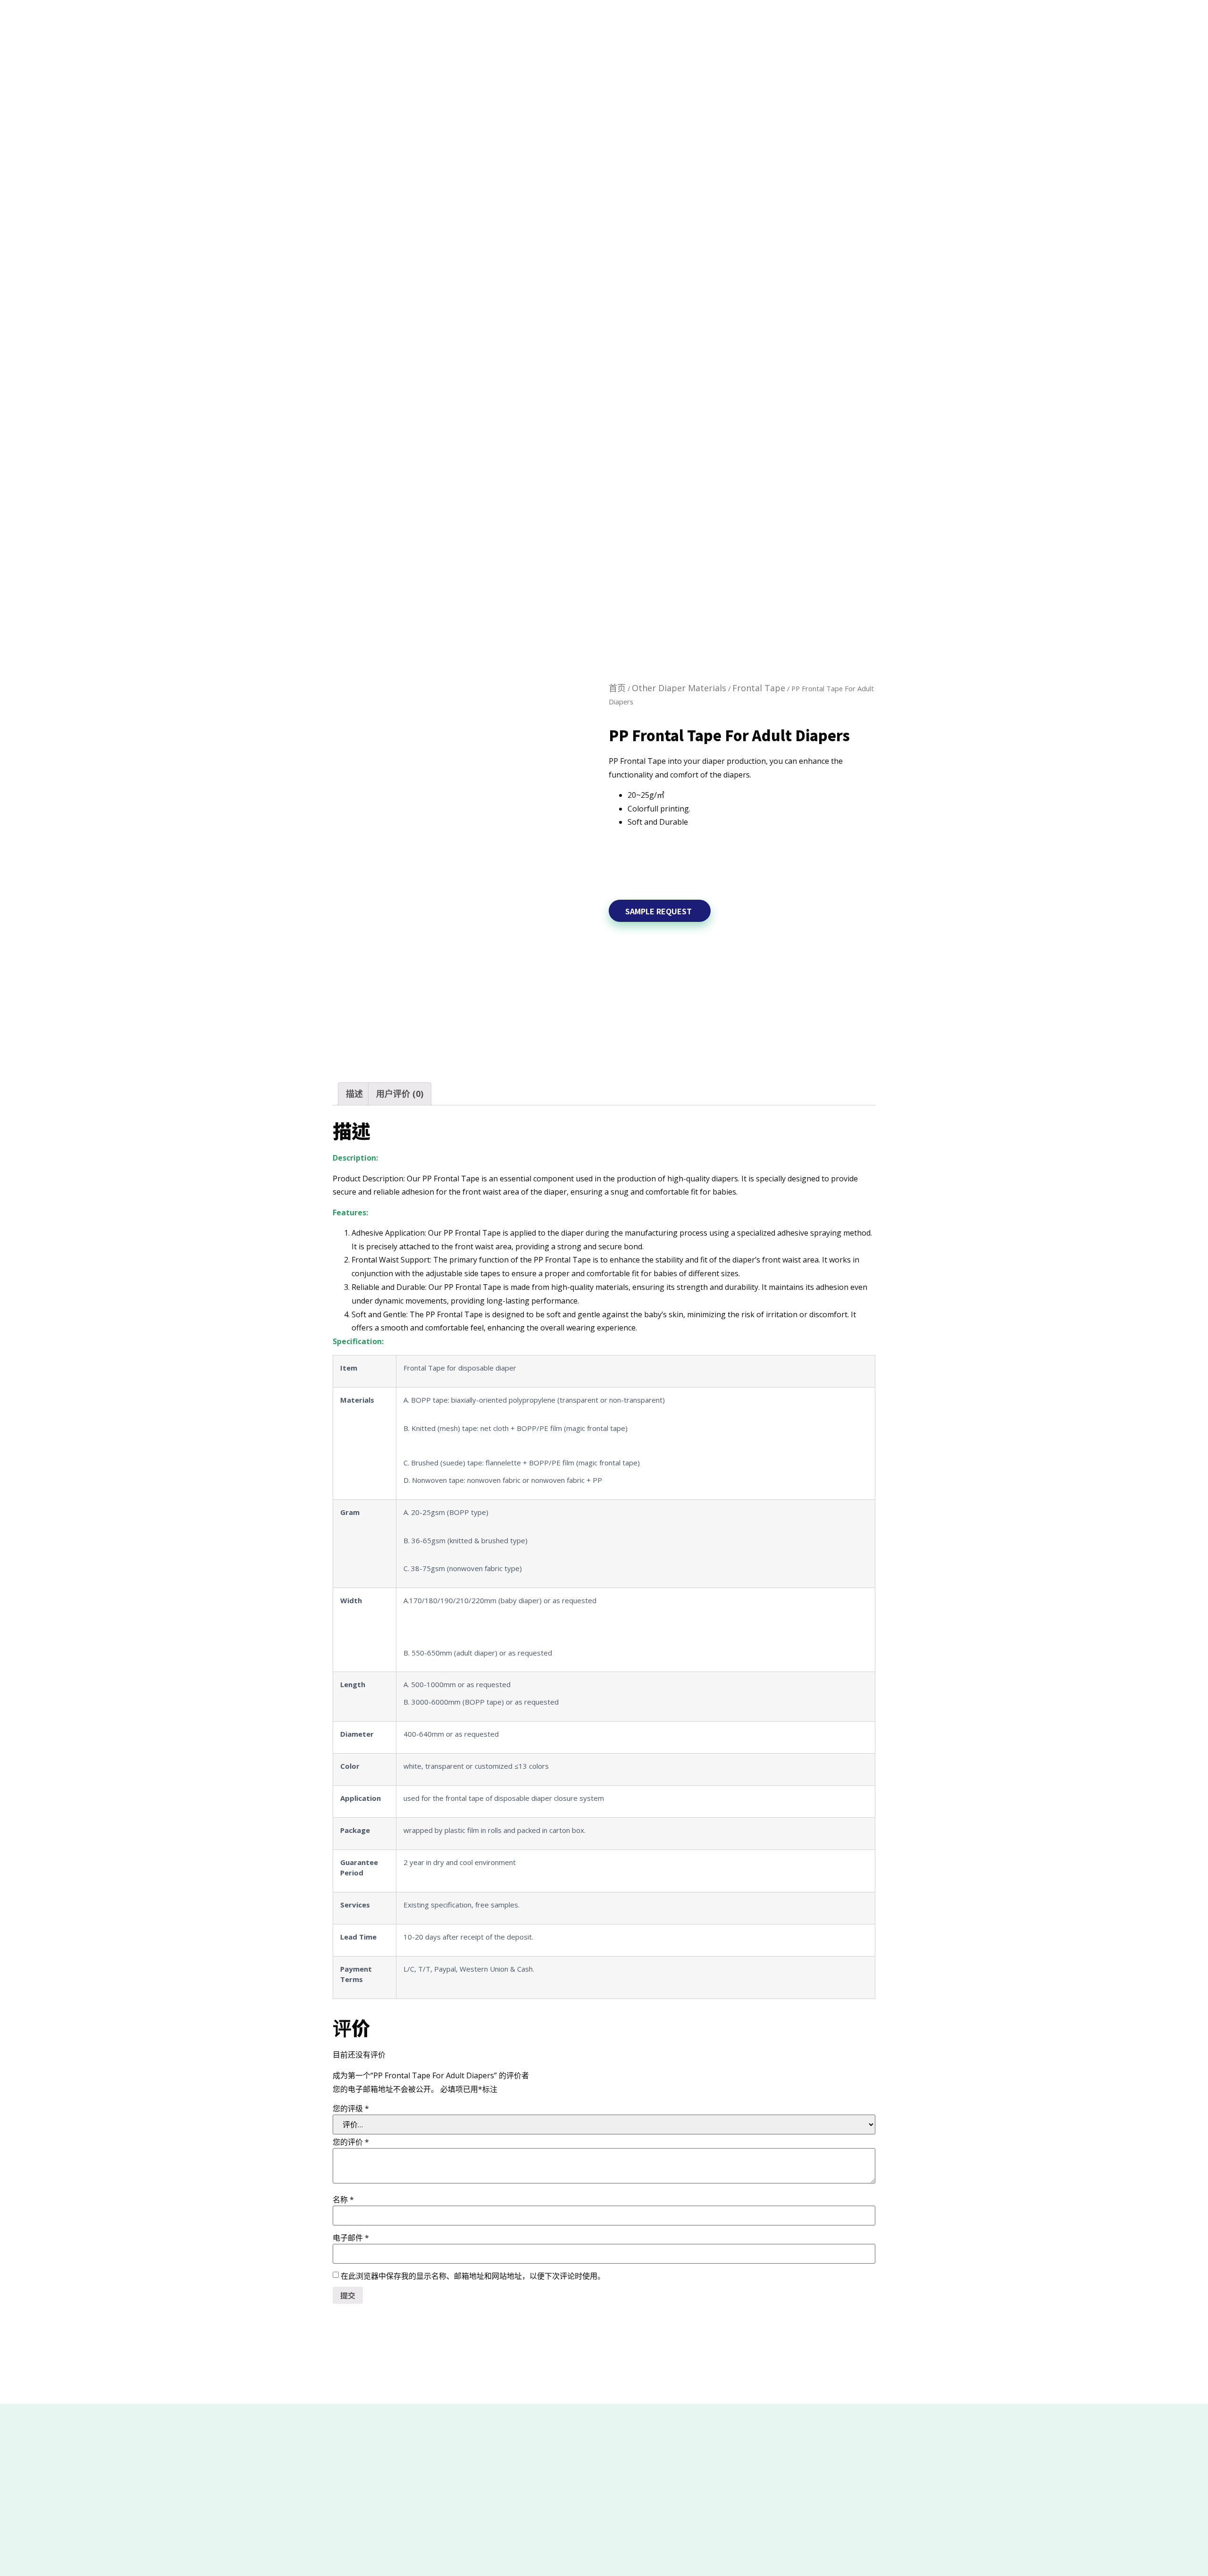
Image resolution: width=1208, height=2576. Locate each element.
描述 (354, 1094)
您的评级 (351, 2108)
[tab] (354, 1094)
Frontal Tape (759, 688)
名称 (343, 2200)
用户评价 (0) (400, 1094)
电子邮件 (351, 2238)
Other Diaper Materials (679, 688)
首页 (617, 688)
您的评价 (351, 2142)
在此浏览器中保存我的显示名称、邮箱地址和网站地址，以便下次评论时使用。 (473, 2276)
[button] (660, 911)
